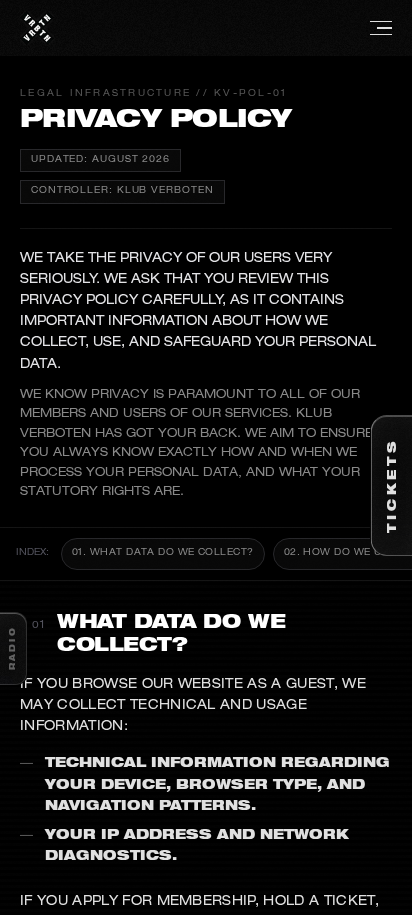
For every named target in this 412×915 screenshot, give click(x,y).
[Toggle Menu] (223, 28)
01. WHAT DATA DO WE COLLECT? (163, 553)
